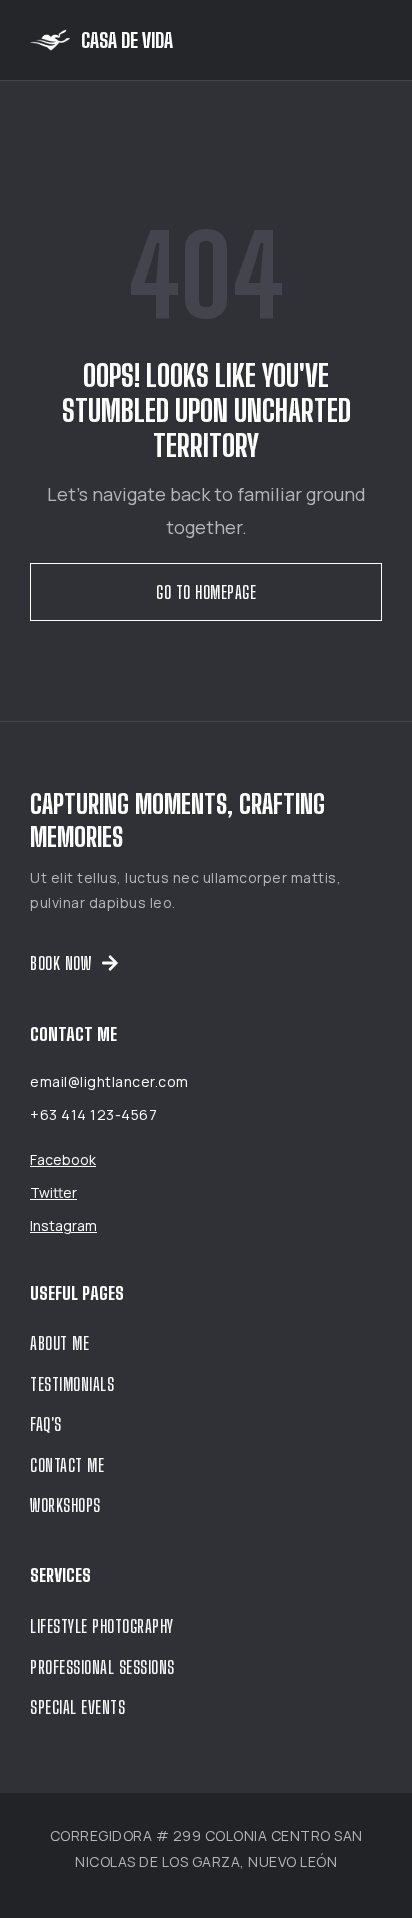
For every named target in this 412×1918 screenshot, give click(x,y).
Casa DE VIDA (127, 40)
